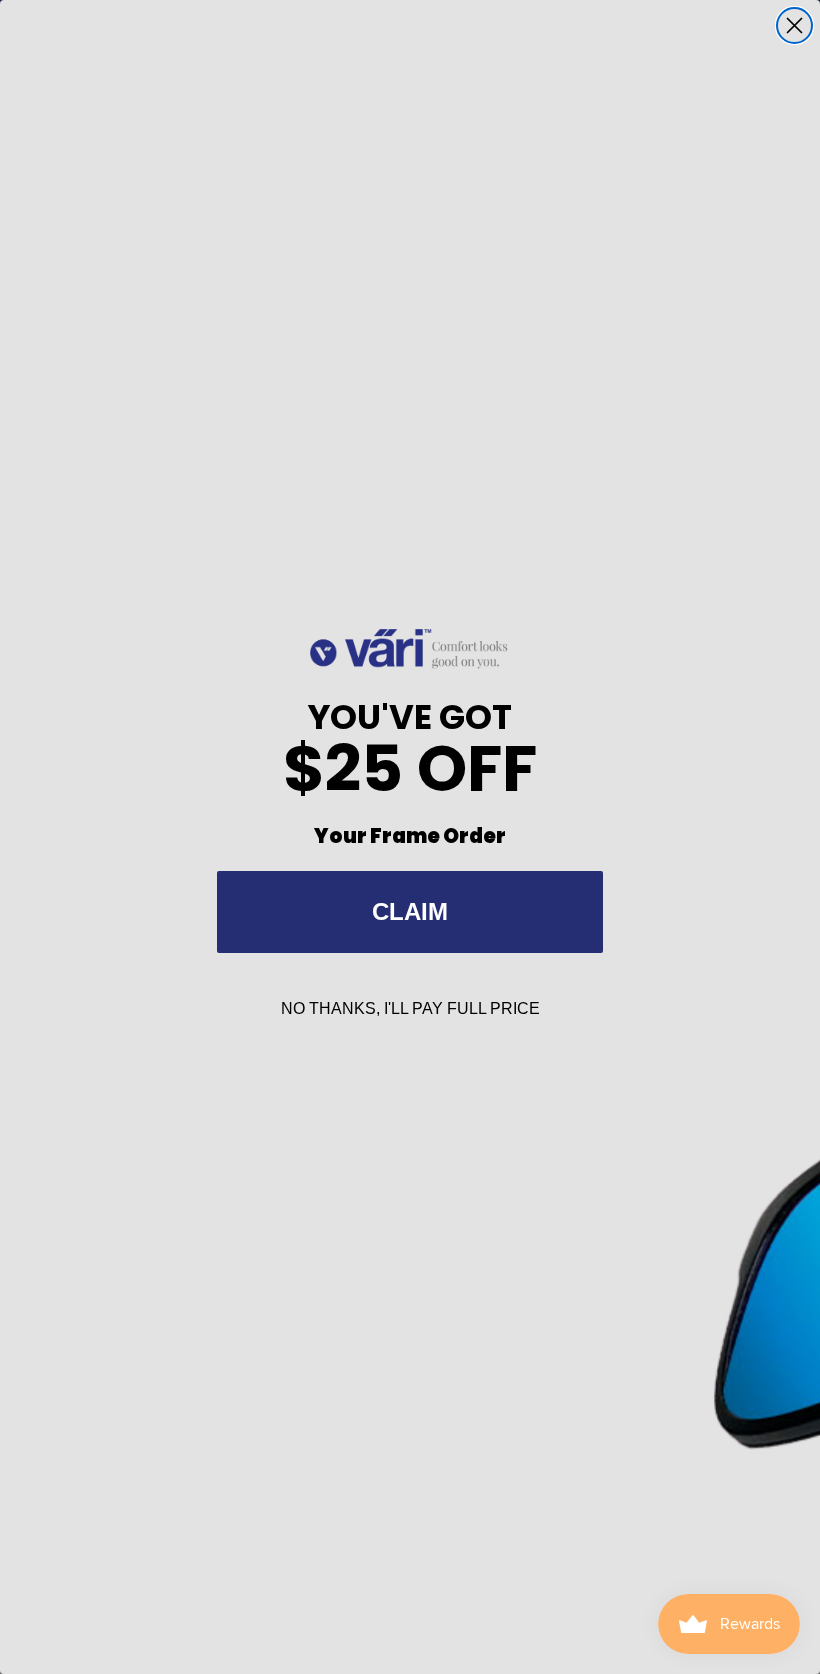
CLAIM (410, 911)
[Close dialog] (794, 25)
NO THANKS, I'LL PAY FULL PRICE (410, 1008)
